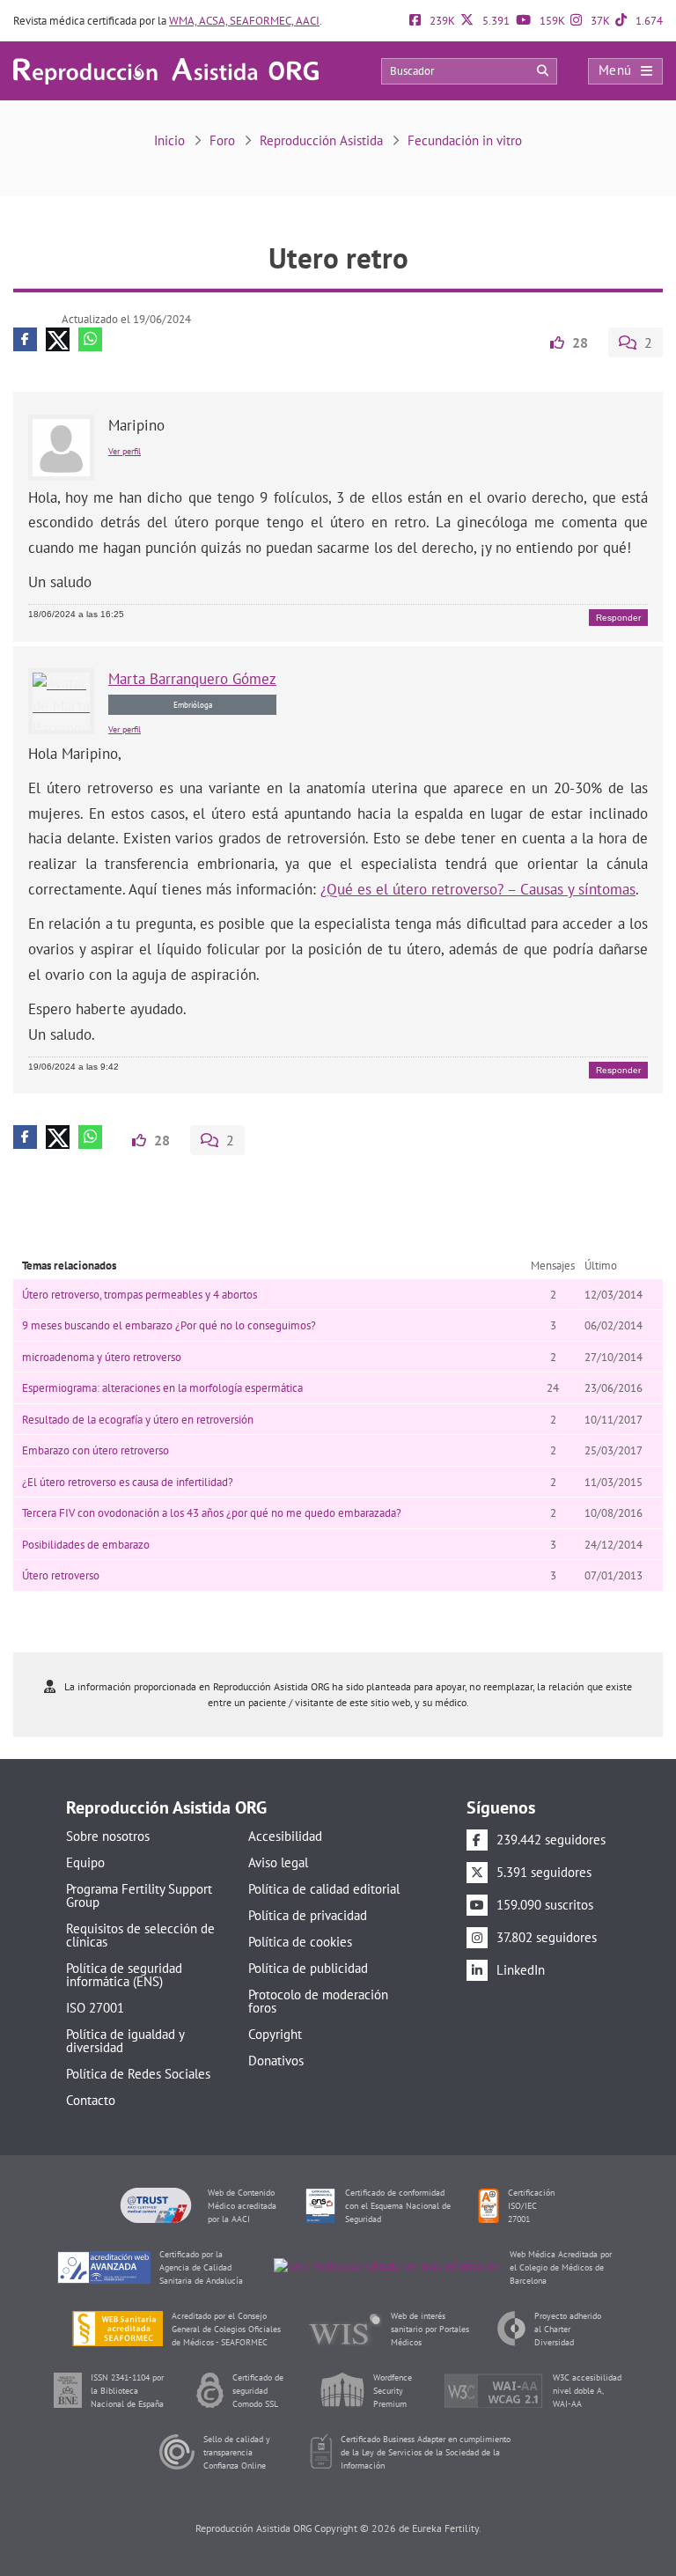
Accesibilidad (285, 1836)
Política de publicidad (308, 1968)
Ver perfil (125, 451)
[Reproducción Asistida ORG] (166, 70)
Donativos (276, 2061)
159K (551, 21)
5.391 (495, 21)
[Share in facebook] (25, 339)
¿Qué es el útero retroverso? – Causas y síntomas (478, 889)
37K (599, 21)
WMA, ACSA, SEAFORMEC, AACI (244, 21)
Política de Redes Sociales (138, 2074)
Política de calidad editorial (324, 1889)
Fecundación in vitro (465, 140)
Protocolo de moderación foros (318, 2001)
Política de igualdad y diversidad (125, 2041)
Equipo (85, 1862)
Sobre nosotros (108, 1836)
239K (441, 21)
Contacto (91, 2100)
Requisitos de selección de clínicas (140, 1935)
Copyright (275, 2034)
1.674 (648, 21)
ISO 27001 (95, 2008)
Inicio (169, 140)
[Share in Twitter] (58, 339)
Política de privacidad (308, 1915)
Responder (618, 618)
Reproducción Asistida (321, 140)
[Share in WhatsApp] (90, 339)
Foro (222, 140)
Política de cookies (300, 1942)
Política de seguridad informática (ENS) (124, 1975)
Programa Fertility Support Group (139, 1895)
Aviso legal (278, 1862)
